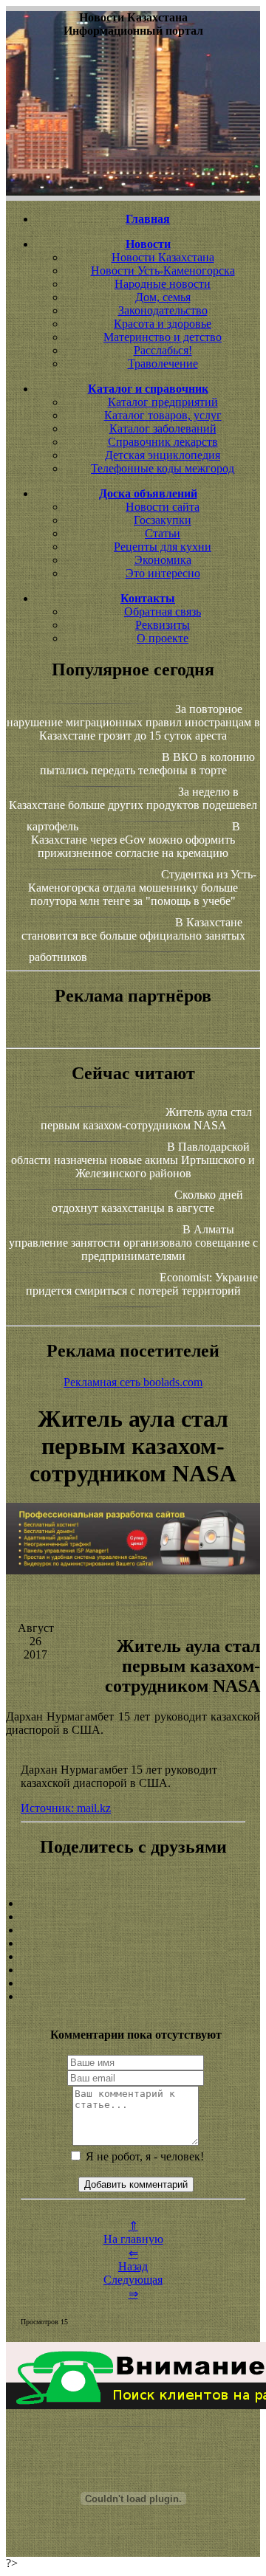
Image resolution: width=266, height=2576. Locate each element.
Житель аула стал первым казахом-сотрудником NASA (146, 1119)
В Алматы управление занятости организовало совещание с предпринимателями (133, 1243)
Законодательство (163, 310)
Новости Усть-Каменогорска (163, 271)
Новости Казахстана (163, 257)
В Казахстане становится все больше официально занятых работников (133, 940)
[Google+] (133, 1917)
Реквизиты (163, 625)
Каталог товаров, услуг (163, 415)
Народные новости (163, 284)
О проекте (163, 638)
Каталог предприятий (163, 402)
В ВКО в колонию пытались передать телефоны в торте (148, 764)
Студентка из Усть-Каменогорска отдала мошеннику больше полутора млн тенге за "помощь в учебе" (142, 888)
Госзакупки (163, 520)
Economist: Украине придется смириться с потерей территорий (142, 1284)
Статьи (163, 533)
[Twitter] (133, 1970)
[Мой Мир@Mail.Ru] (133, 1997)
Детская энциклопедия (163, 455)
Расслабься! (163, 350)
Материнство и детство (163, 337)
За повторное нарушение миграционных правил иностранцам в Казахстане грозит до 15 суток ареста (133, 722)
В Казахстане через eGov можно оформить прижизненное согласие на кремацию (136, 840)
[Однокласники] (133, 1983)
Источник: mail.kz (66, 1808)
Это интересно (163, 573)
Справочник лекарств (163, 442)
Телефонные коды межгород (163, 468)
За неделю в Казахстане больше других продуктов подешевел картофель (133, 809)
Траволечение (163, 364)
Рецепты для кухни (163, 547)
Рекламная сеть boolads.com (133, 1382)
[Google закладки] (133, 1930)
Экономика (163, 560)
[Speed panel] (133, 1904)
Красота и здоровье (163, 324)
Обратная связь (163, 612)
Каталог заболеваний (163, 428)
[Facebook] (133, 1957)
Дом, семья (163, 297)
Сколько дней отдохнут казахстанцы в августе (147, 1201)
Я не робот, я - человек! (143, 2156)
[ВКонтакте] (133, 1943)
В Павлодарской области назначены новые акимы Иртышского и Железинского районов (133, 1160)
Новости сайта (163, 507)
